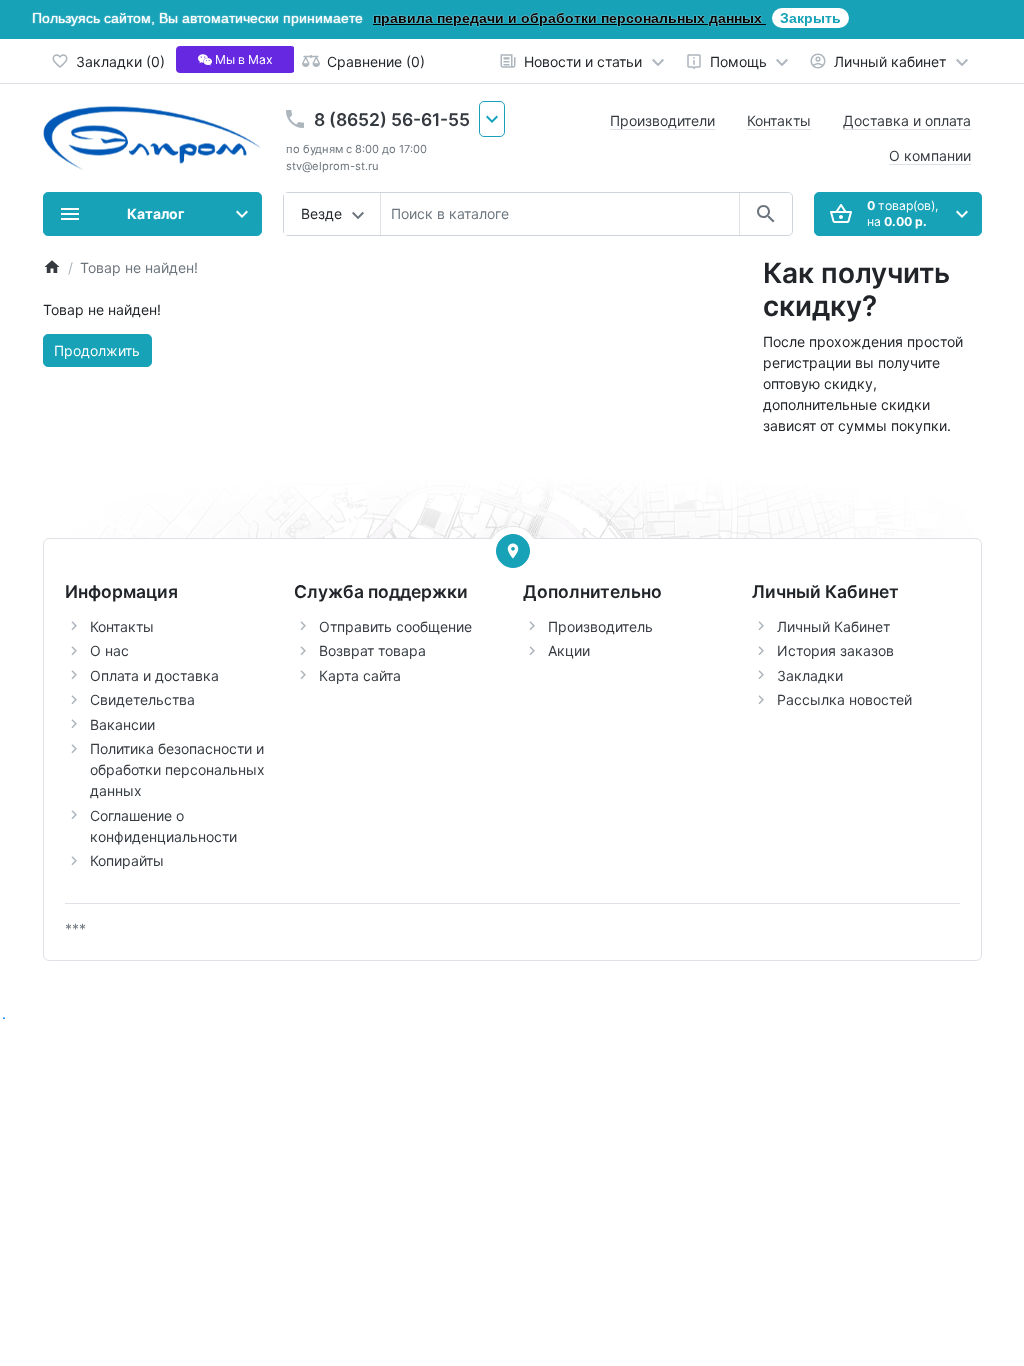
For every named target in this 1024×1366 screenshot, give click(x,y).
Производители (662, 120)
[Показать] (513, 551)
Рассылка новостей (844, 699)
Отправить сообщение (395, 626)
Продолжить (97, 350)
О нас (109, 650)
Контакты (779, 120)
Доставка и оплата (907, 120)
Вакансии (122, 724)
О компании (930, 155)
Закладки (810, 675)
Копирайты (127, 860)
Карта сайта (360, 675)
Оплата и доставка (154, 675)
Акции (569, 650)
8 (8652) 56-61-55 (392, 119)
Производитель (600, 626)
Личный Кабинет (833, 626)
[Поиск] (765, 214)
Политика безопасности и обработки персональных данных (177, 769)
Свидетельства (142, 699)
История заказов (835, 650)
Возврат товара (372, 650)
